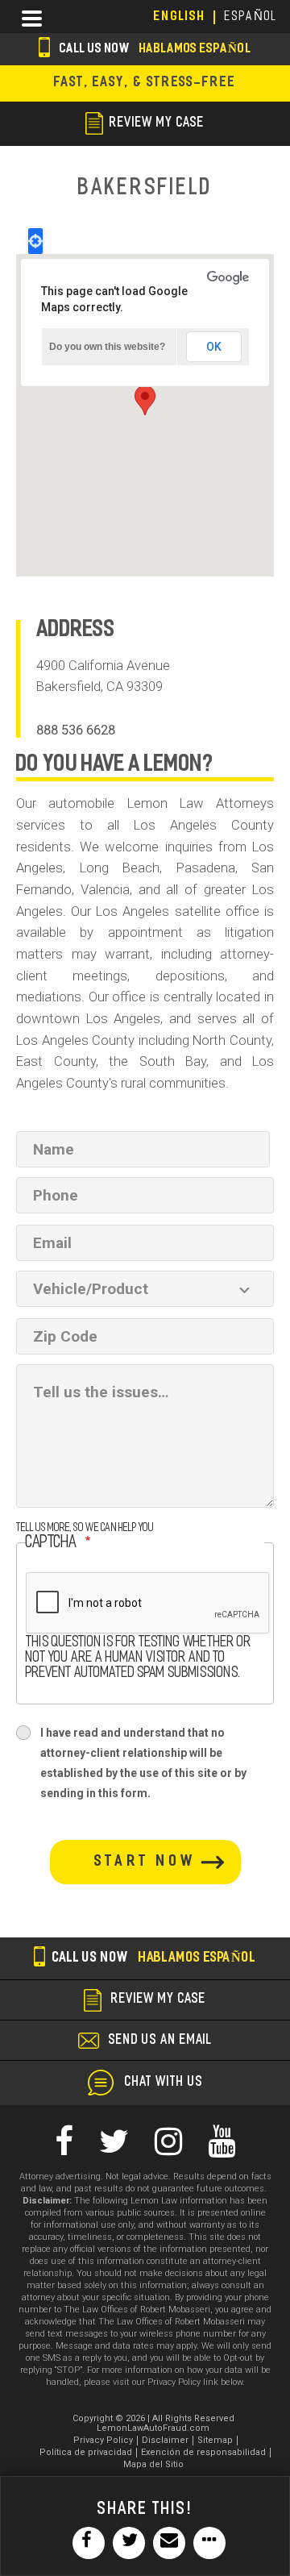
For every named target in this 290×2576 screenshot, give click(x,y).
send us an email (160, 2041)
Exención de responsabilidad (203, 2452)
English (180, 17)
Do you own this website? (107, 347)
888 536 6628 (76, 730)
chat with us (164, 2083)
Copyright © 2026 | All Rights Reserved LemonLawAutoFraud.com (153, 2423)
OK (214, 347)
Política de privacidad (86, 2452)
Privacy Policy (103, 2440)
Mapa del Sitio (153, 2464)
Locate (35, 241)
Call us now (154, 50)
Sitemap (215, 2440)
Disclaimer (165, 2440)
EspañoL (251, 17)
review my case (157, 123)
